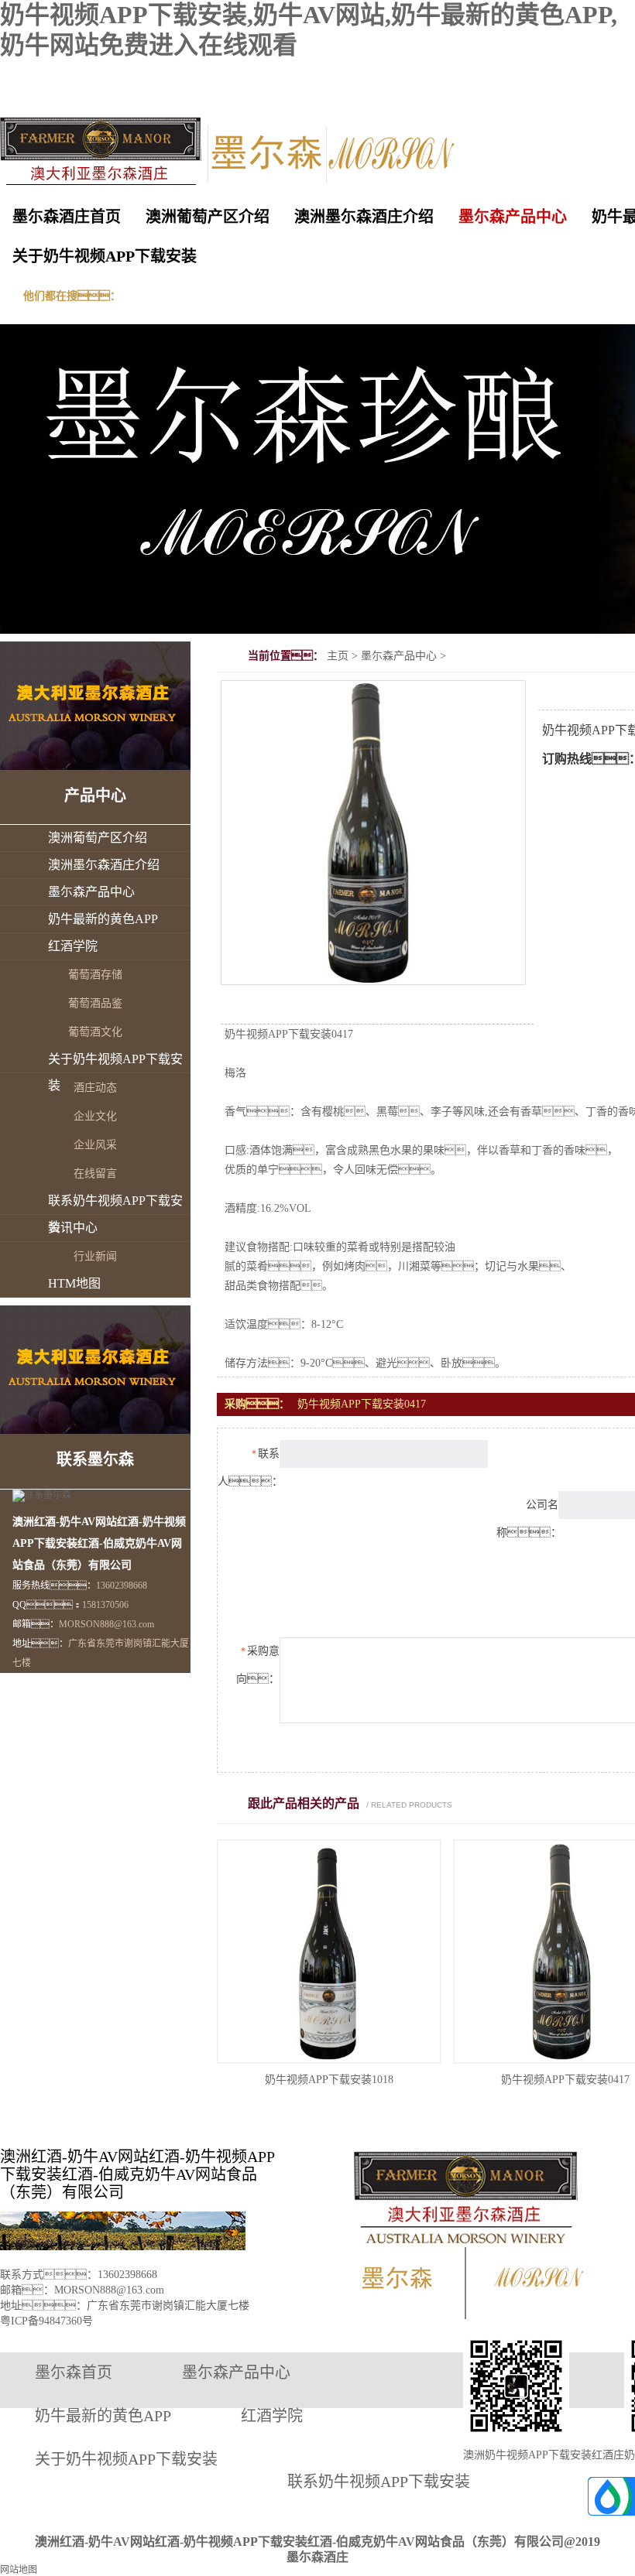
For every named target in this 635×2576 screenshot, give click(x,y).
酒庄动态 (95, 1088)
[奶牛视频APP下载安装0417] (373, 980)
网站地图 (19, 2570)
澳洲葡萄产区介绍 (208, 217)
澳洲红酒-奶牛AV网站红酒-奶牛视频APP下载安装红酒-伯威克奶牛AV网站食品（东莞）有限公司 (137, 2174)
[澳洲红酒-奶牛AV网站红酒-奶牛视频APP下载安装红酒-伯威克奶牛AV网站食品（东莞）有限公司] (133, 157)
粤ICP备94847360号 (46, 2321)
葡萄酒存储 (95, 975)
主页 (338, 656)
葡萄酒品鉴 (95, 1003)
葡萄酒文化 (95, 1032)
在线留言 (95, 1173)
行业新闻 (95, 1256)
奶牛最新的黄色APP (103, 919)
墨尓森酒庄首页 (67, 217)
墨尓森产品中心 (513, 217)
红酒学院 (73, 946)
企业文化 (95, 1116)
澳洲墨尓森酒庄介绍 (364, 217)
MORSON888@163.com (106, 1624)
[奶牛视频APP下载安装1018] (329, 2061)
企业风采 (95, 1145)
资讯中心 (73, 1228)
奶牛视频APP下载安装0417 (565, 2080)
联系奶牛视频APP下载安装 (115, 1214)
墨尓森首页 (74, 2372)
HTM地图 (74, 1283)
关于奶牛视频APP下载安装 (105, 256)
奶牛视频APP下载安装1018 (329, 2080)
